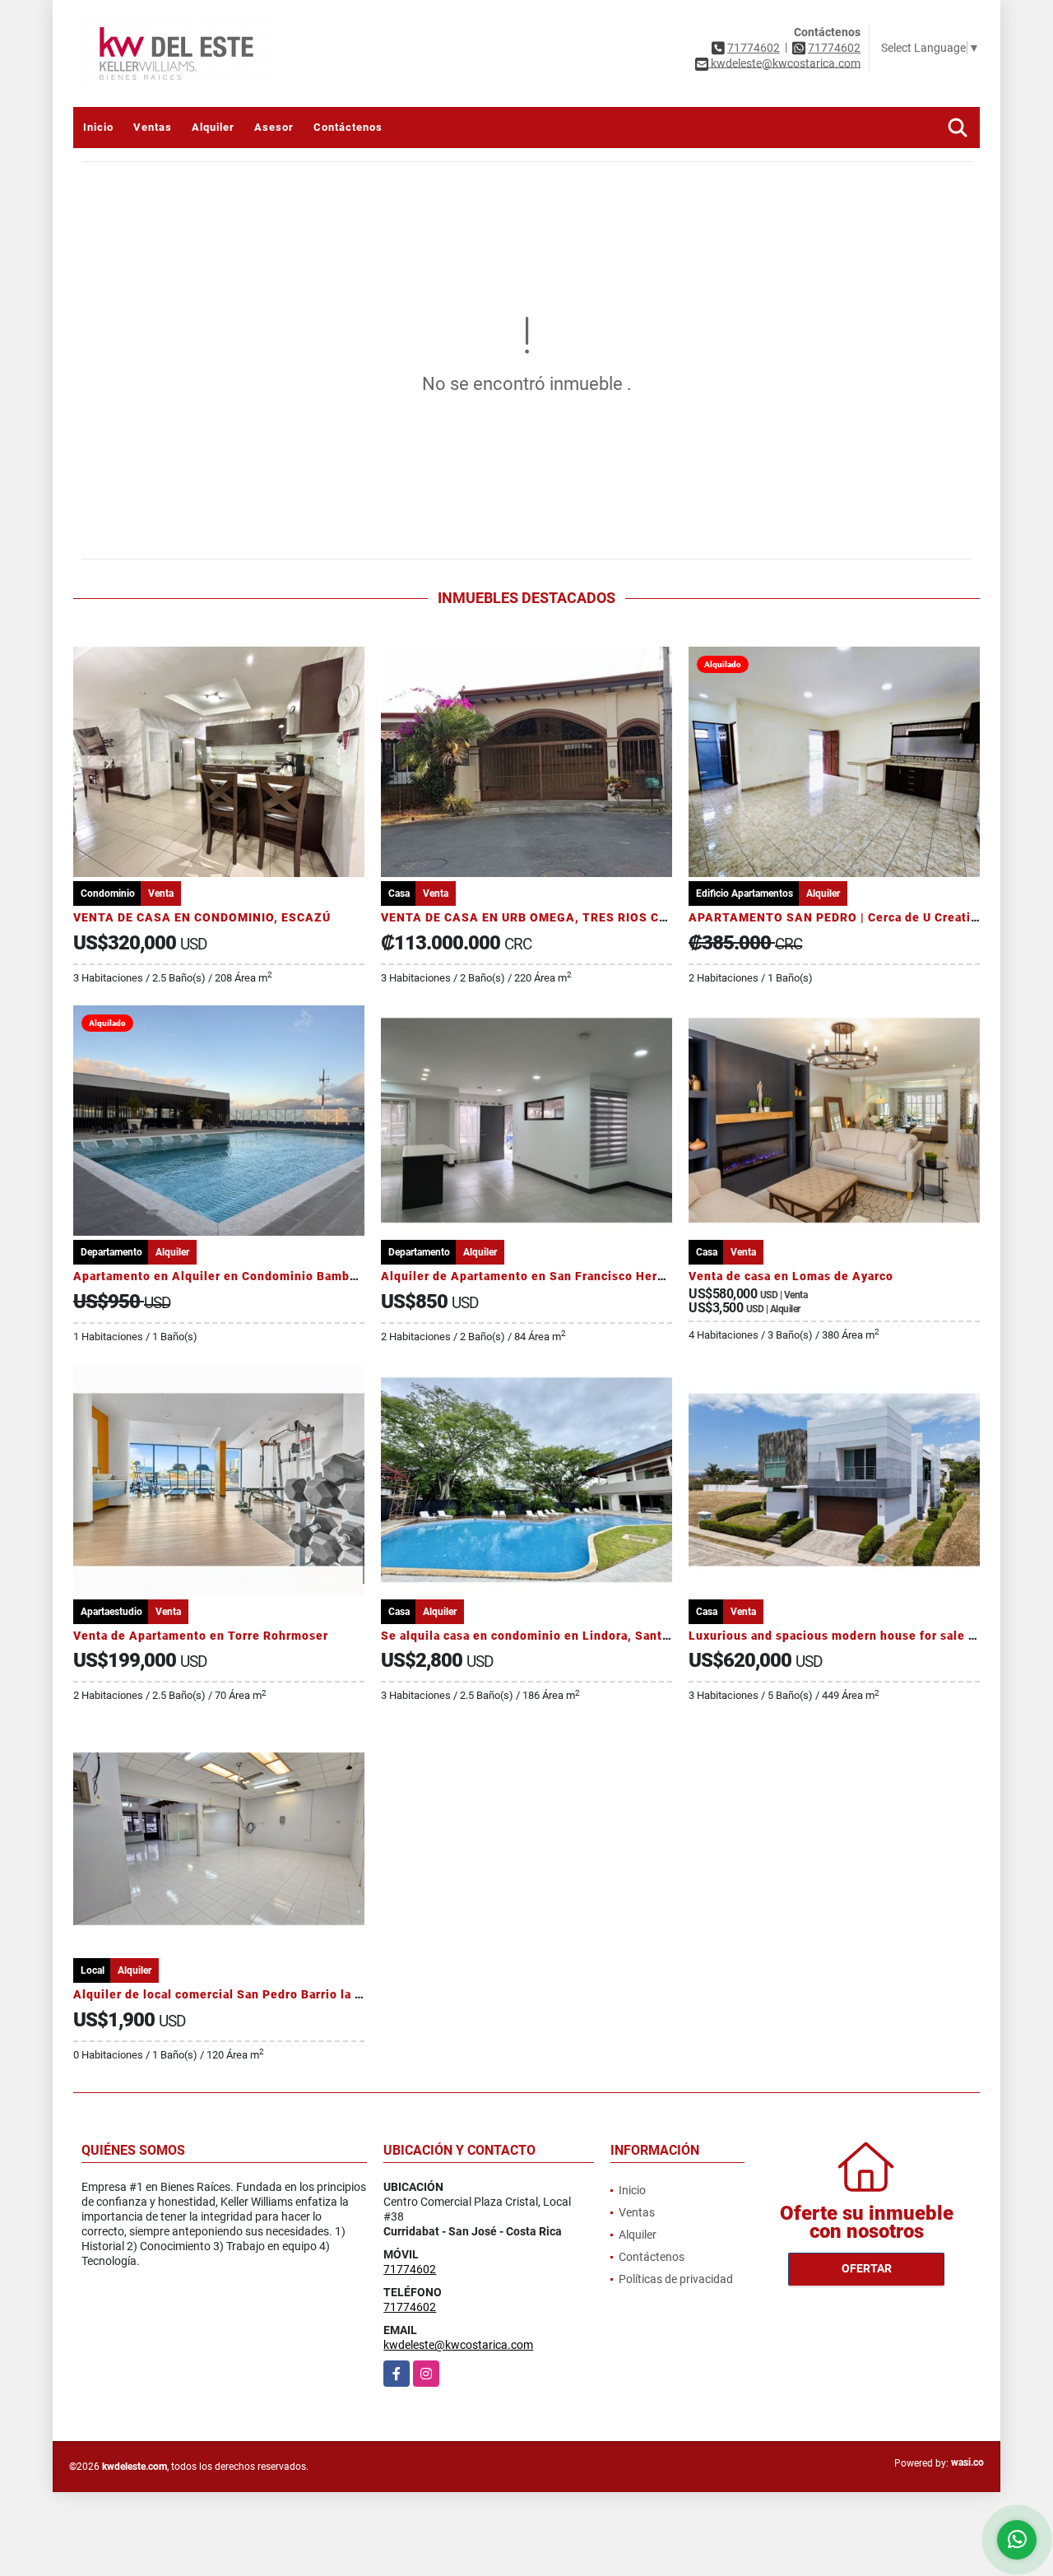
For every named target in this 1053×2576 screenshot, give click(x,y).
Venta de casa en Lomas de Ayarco (791, 1276)
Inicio (98, 127)
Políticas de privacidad (676, 2279)
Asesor (274, 127)
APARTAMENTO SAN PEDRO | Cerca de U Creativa (836, 917)
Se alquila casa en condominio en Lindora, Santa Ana (538, 1636)
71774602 (754, 48)
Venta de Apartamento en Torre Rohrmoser (201, 1636)
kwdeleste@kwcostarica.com (458, 2345)
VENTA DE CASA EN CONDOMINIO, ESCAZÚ (202, 917)
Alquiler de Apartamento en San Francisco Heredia (532, 1276)
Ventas (153, 127)
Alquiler (213, 127)
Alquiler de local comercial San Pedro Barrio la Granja (233, 1994)
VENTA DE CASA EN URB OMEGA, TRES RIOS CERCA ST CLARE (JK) (582, 917)
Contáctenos (348, 127)
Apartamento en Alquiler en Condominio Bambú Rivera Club (251, 1276)
